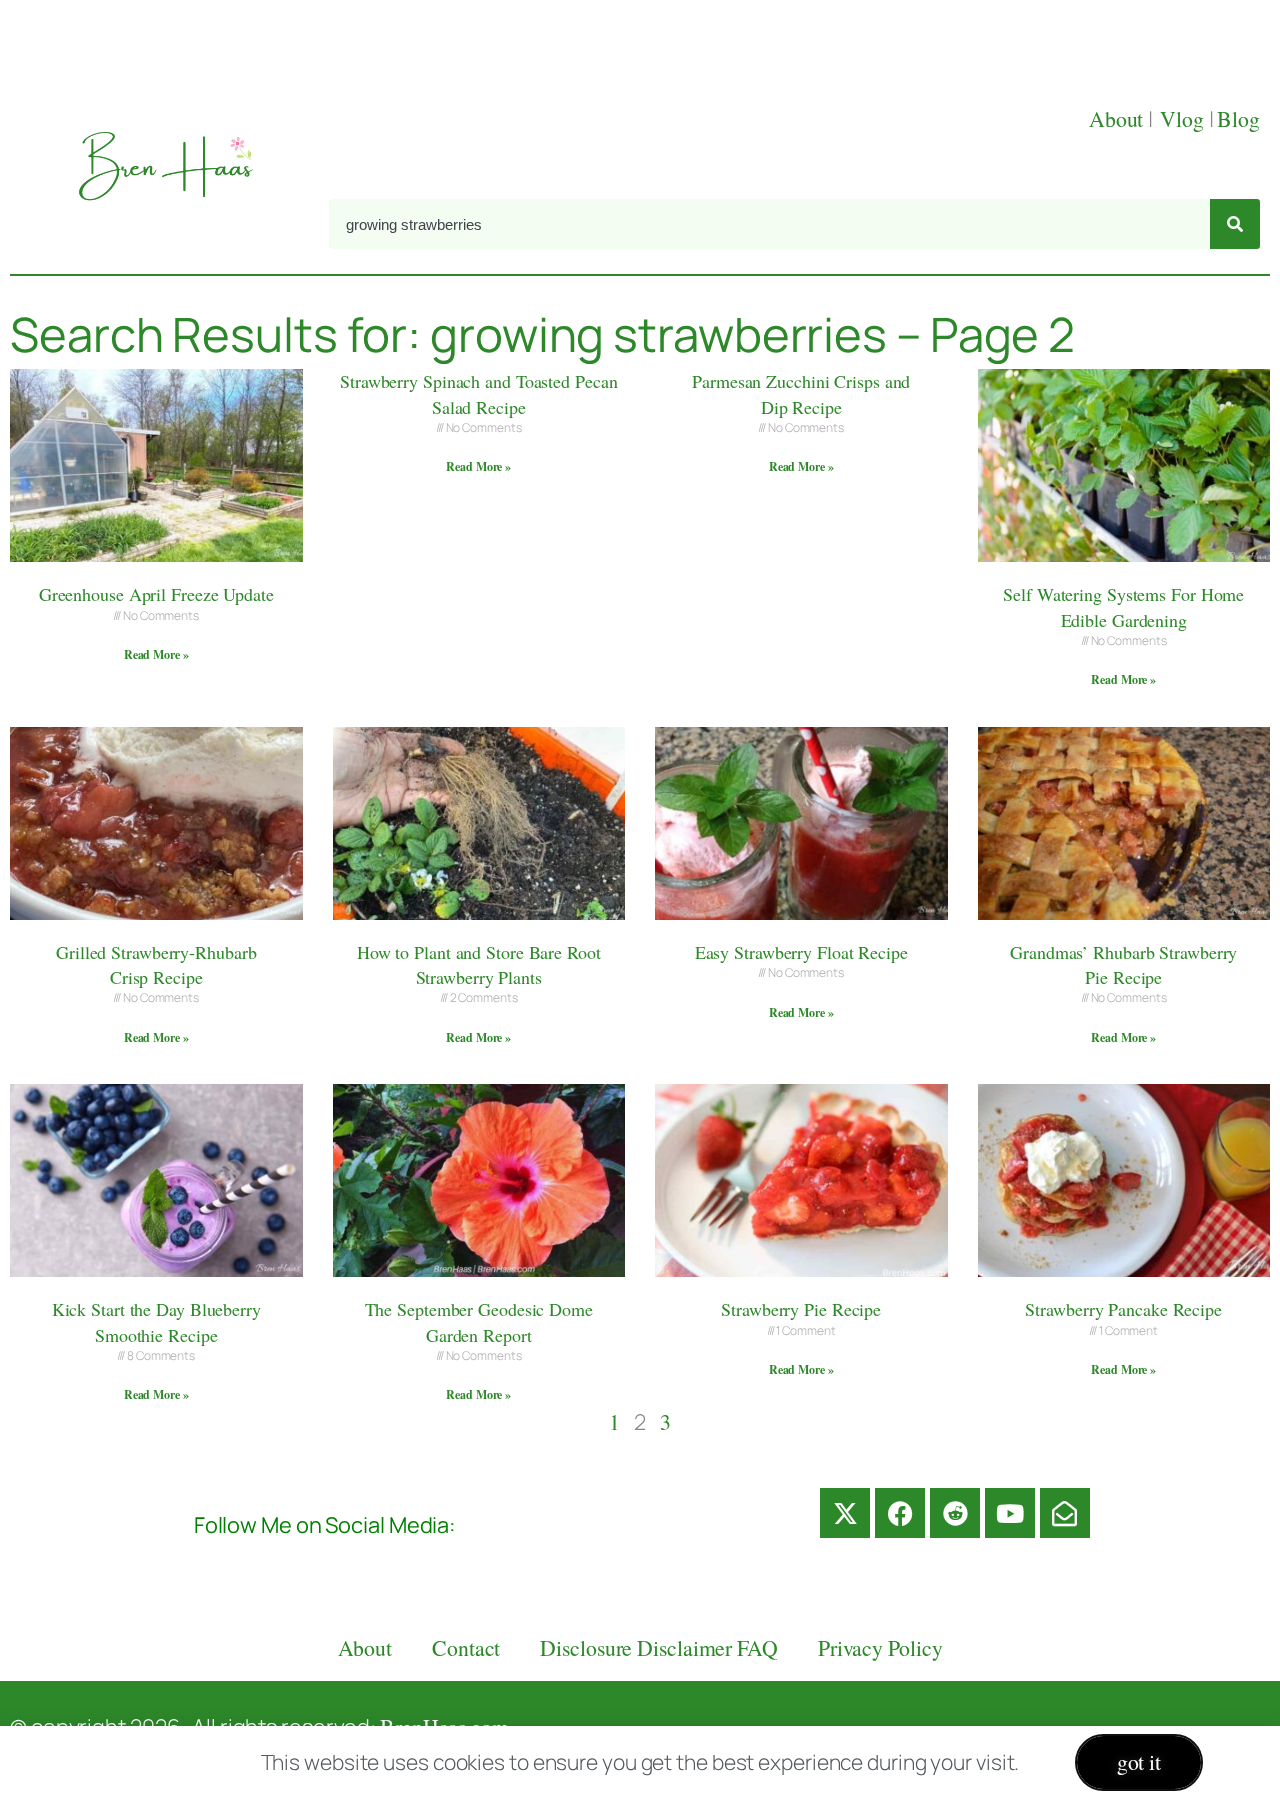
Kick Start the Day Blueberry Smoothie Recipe (156, 1321)
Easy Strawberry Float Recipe (801, 952)
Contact (466, 1647)
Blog (1238, 118)
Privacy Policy (880, 1647)
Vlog (1184, 118)
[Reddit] (955, 1513)
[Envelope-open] (1065, 1513)
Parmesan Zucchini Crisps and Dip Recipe (801, 393)
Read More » (156, 654)
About (1118, 118)
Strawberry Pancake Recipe (1123, 1309)
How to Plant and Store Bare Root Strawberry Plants (479, 964)
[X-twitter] (845, 1513)
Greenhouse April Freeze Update (156, 594)
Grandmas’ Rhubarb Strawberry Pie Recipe (1123, 964)
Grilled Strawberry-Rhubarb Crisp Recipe (156, 964)
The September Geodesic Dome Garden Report (479, 1321)
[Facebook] (900, 1513)
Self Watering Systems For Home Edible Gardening (1123, 606)
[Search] (1235, 224)
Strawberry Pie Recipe (801, 1309)
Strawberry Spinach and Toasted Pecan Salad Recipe (478, 393)
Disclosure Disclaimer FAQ (659, 1647)
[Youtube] (1010, 1513)
